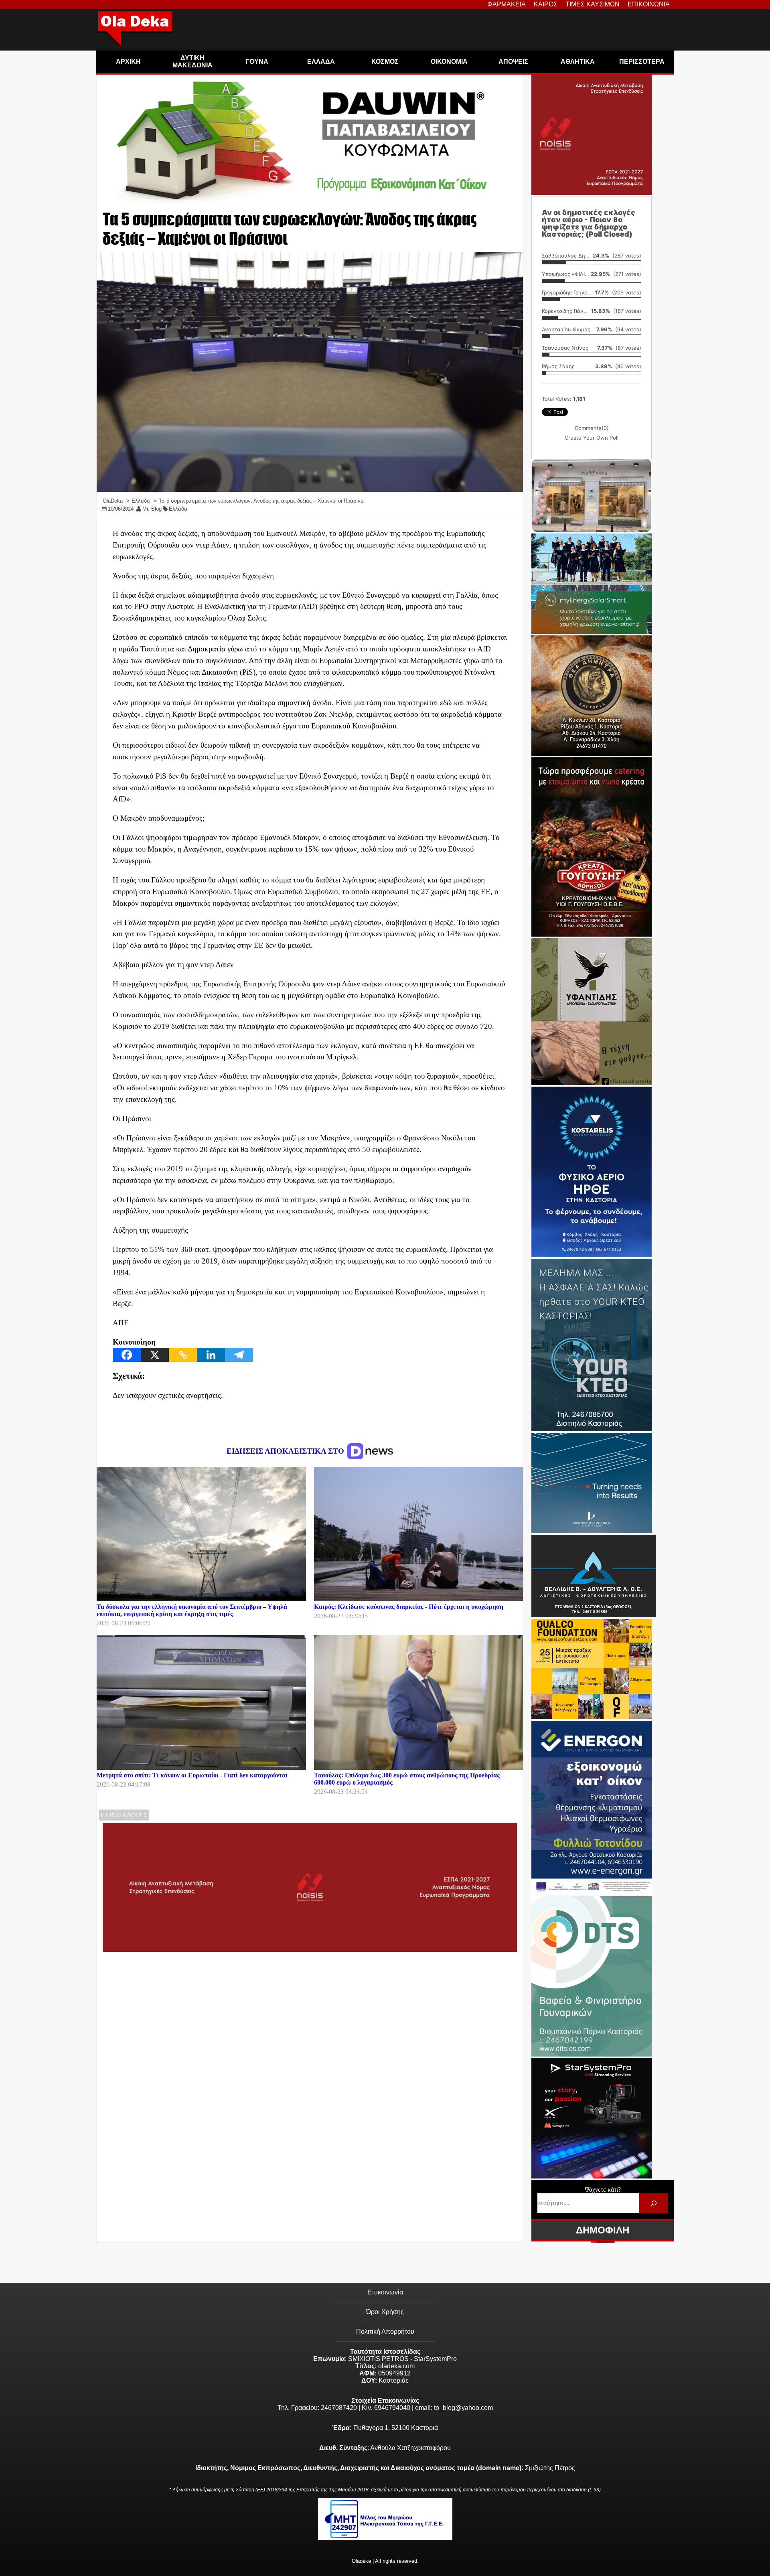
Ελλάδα (178, 509)
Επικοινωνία (385, 2292)
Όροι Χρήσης (385, 2312)
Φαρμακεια (507, 4)
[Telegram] (239, 1355)
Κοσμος (385, 62)
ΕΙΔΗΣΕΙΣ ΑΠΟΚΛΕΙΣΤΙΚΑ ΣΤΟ (286, 1451)
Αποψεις (513, 62)
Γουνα (257, 62)
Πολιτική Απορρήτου (385, 2332)
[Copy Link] (183, 1355)
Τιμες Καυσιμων (593, 4)
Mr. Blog (152, 509)
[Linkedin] (211, 1355)
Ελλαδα (321, 62)
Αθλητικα (578, 62)
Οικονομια (449, 62)
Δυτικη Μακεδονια (192, 62)
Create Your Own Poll (592, 438)
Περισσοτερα (642, 62)
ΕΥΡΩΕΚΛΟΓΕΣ (124, 1815)
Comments (592, 428)
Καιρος (546, 4)
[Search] (653, 2203)
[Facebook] (127, 1355)
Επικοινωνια (649, 4)
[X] (155, 1355)
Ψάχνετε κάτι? (603, 2190)
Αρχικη (128, 62)
